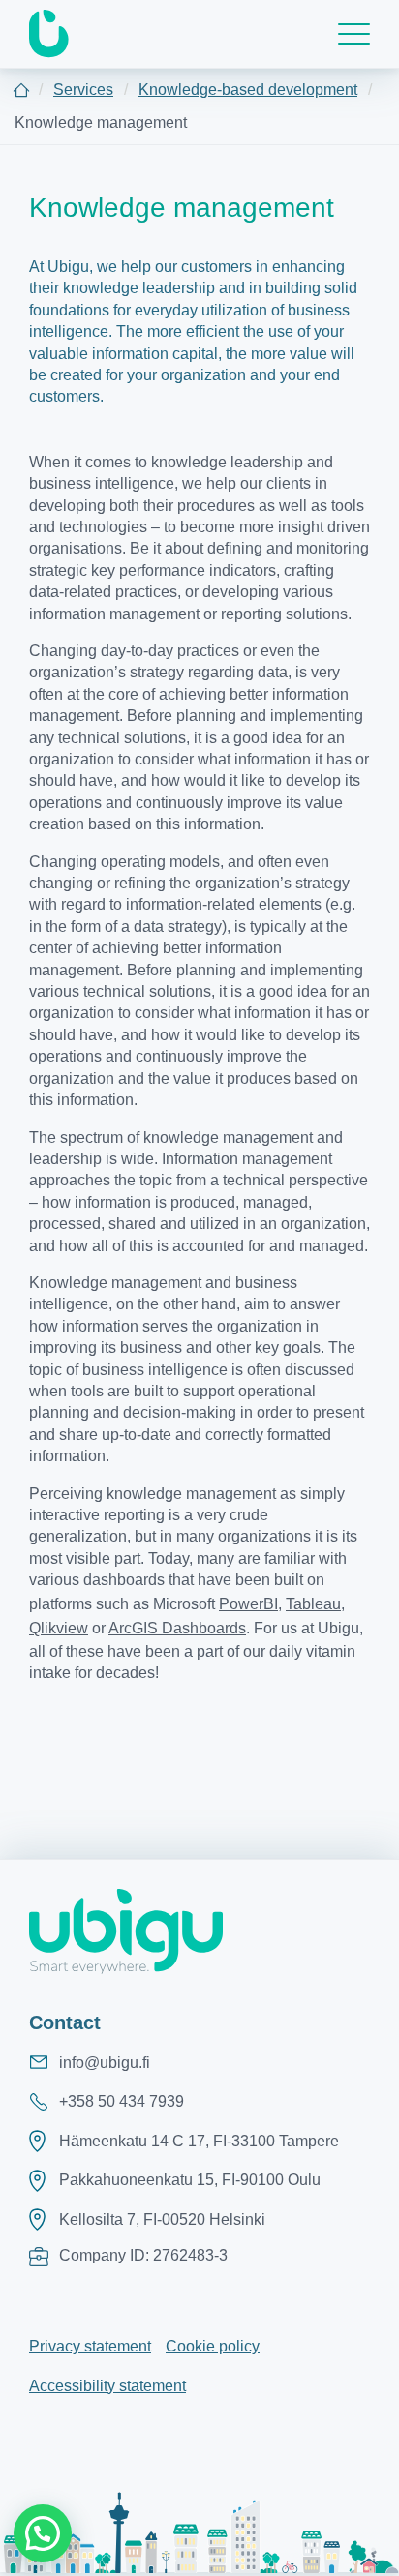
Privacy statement (90, 2346)
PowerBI (248, 1604)
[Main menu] (354, 34)
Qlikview (59, 1628)
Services (83, 90)
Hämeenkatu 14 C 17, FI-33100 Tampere (199, 2141)
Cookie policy (213, 2346)
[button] (43, 2533)
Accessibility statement (107, 2386)
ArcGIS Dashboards (177, 1628)
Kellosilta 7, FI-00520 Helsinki (162, 2219)
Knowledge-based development (248, 90)
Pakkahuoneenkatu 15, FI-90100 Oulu (190, 2180)
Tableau (313, 1604)
